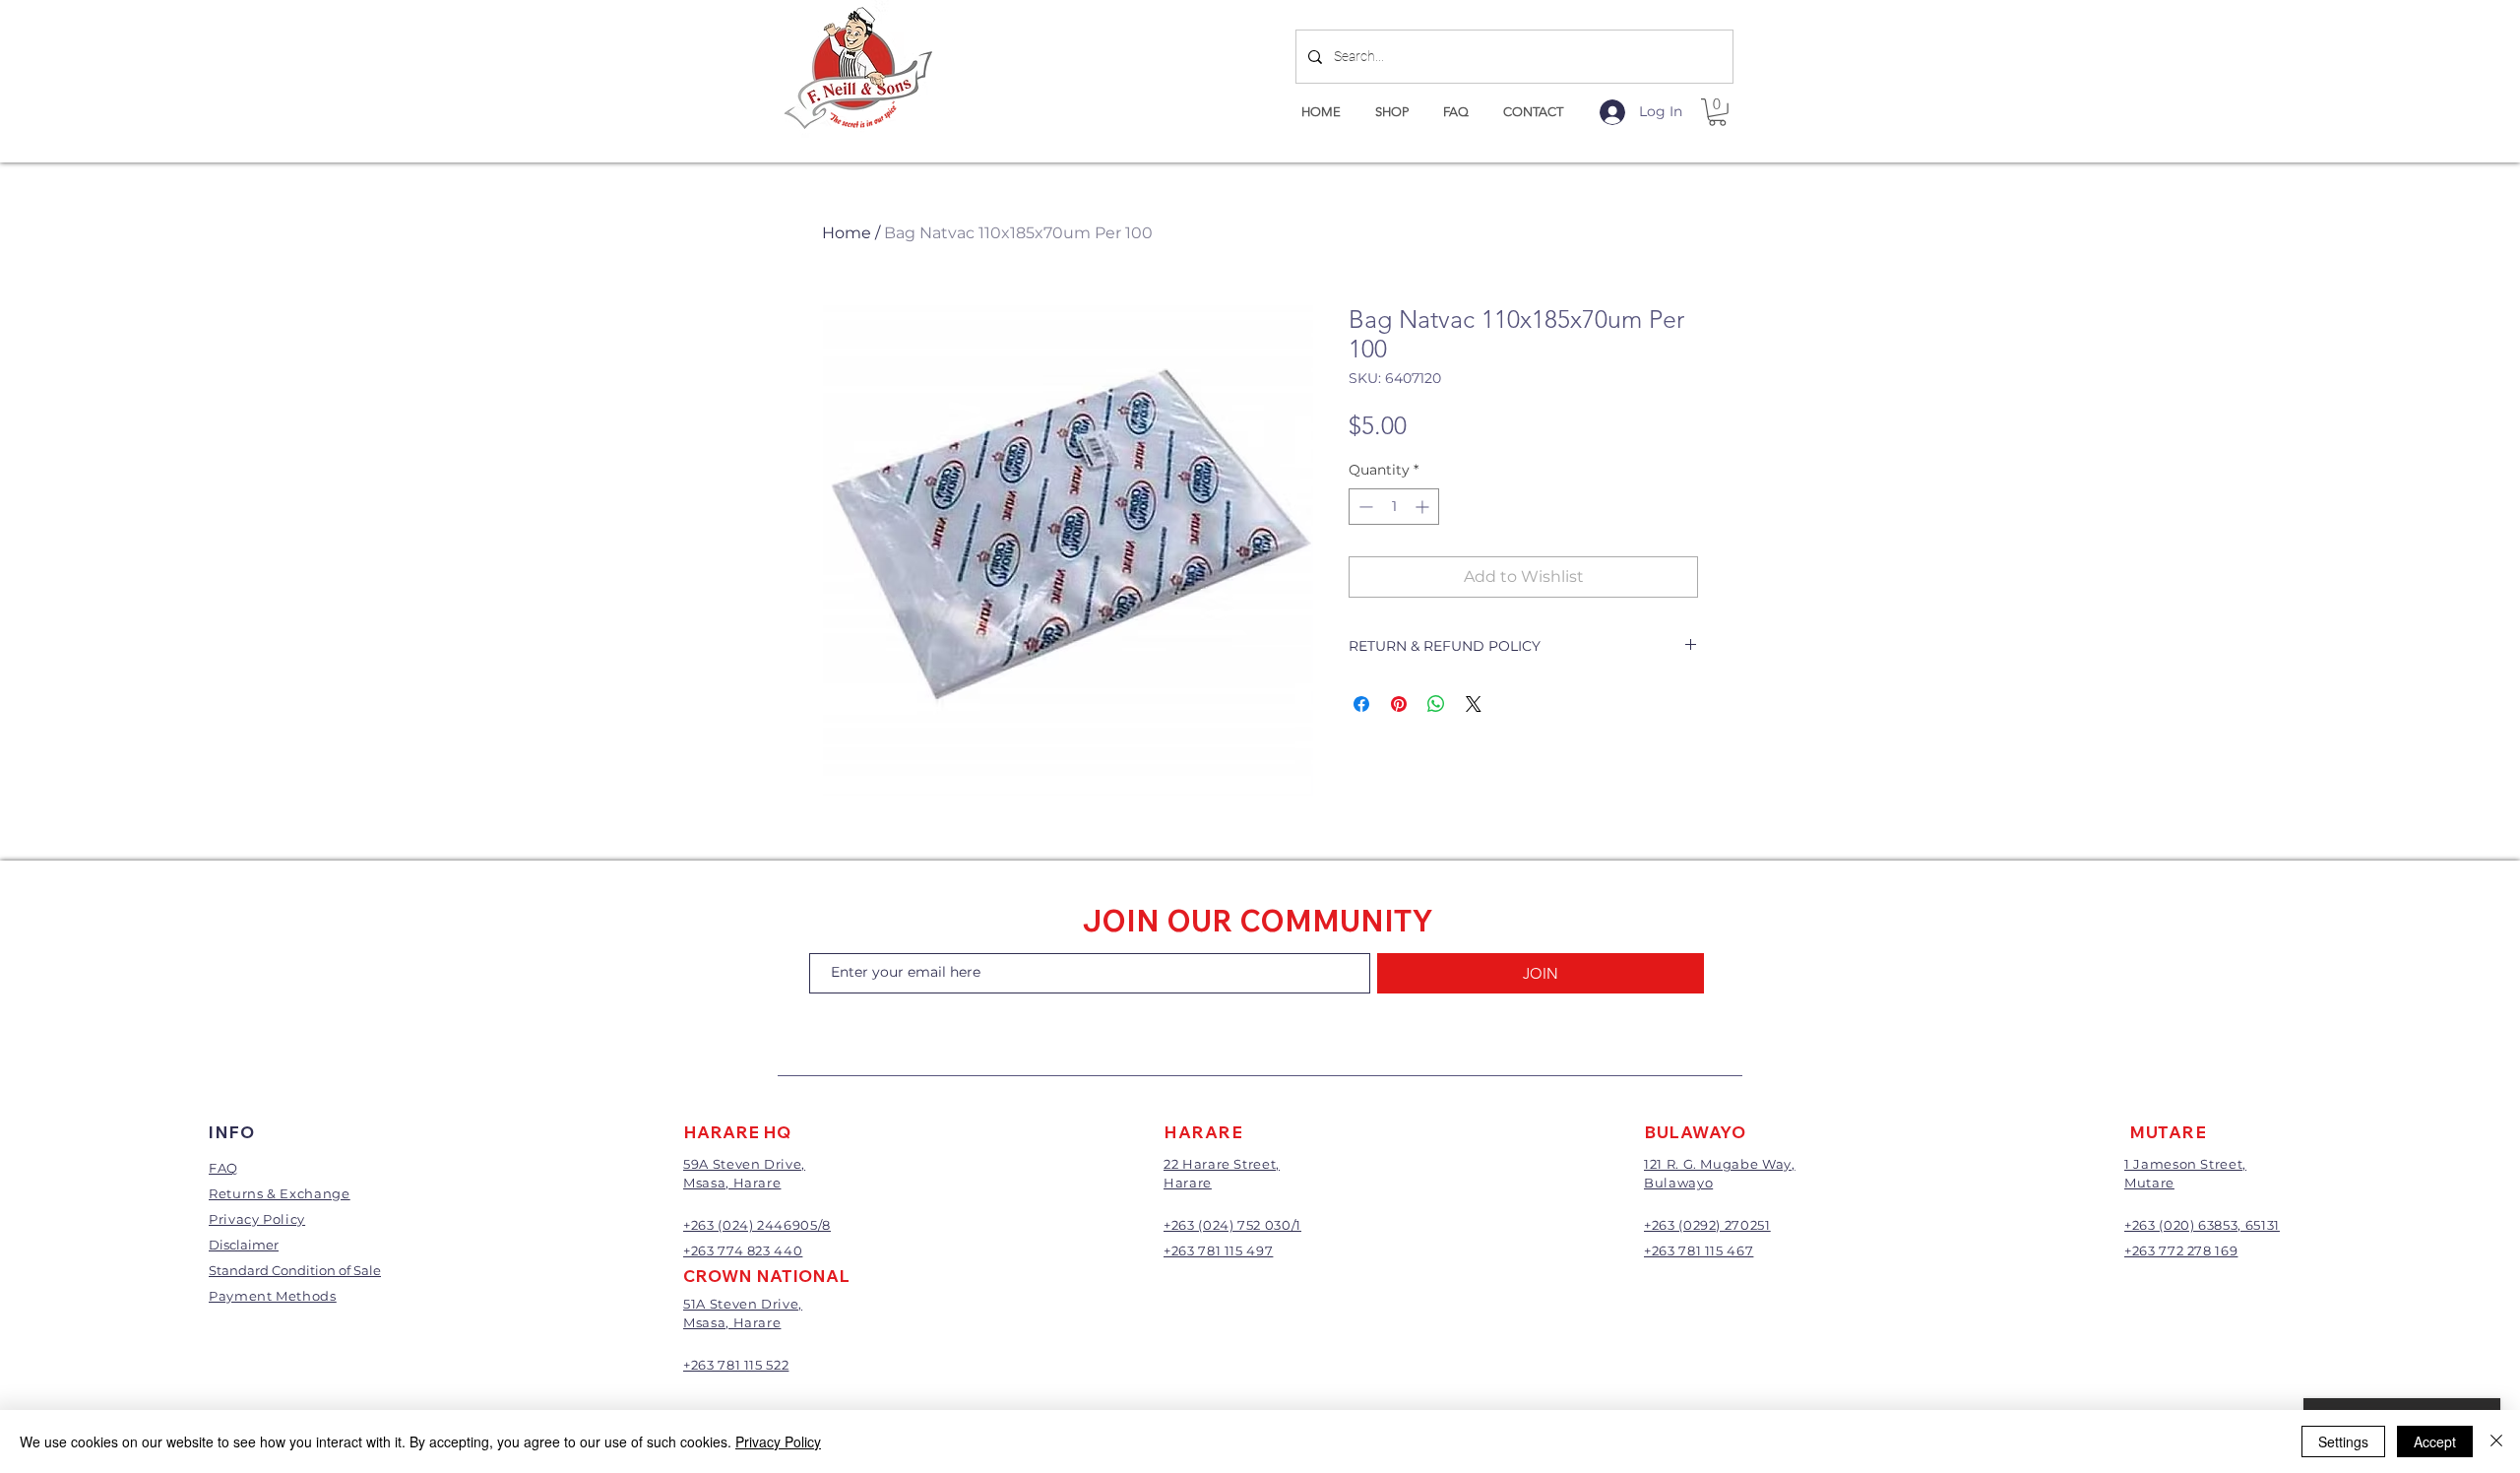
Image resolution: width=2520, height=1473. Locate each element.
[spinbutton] (1394, 507)
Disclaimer (244, 1245)
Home (847, 233)
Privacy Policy (778, 1441)
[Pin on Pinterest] (1399, 704)
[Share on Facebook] (1361, 704)
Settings (2343, 1441)
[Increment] (1424, 507)
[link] (1717, 112)
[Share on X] (1474, 704)
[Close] (2496, 1441)
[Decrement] (1364, 507)
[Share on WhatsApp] (1436, 704)
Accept (2435, 1441)
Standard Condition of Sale (295, 1270)
